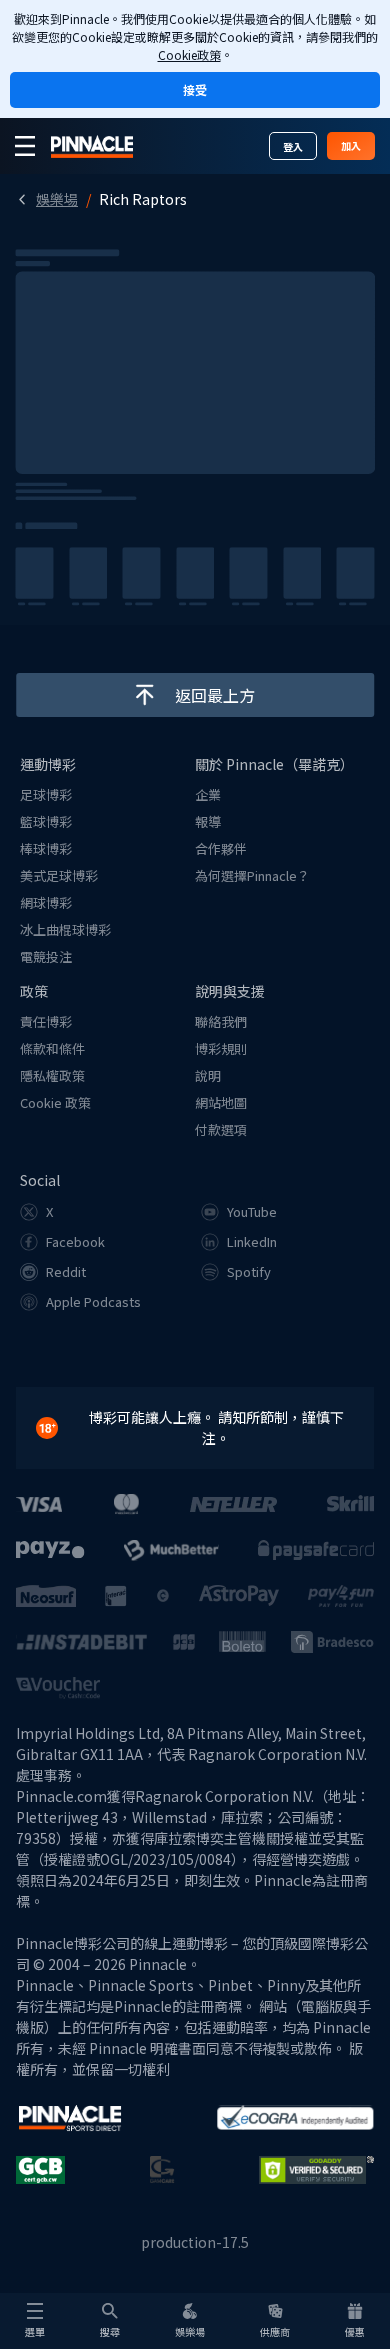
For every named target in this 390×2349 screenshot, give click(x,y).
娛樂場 (57, 199)
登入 (293, 146)
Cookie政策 (189, 54)
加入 (351, 145)
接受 (195, 89)
